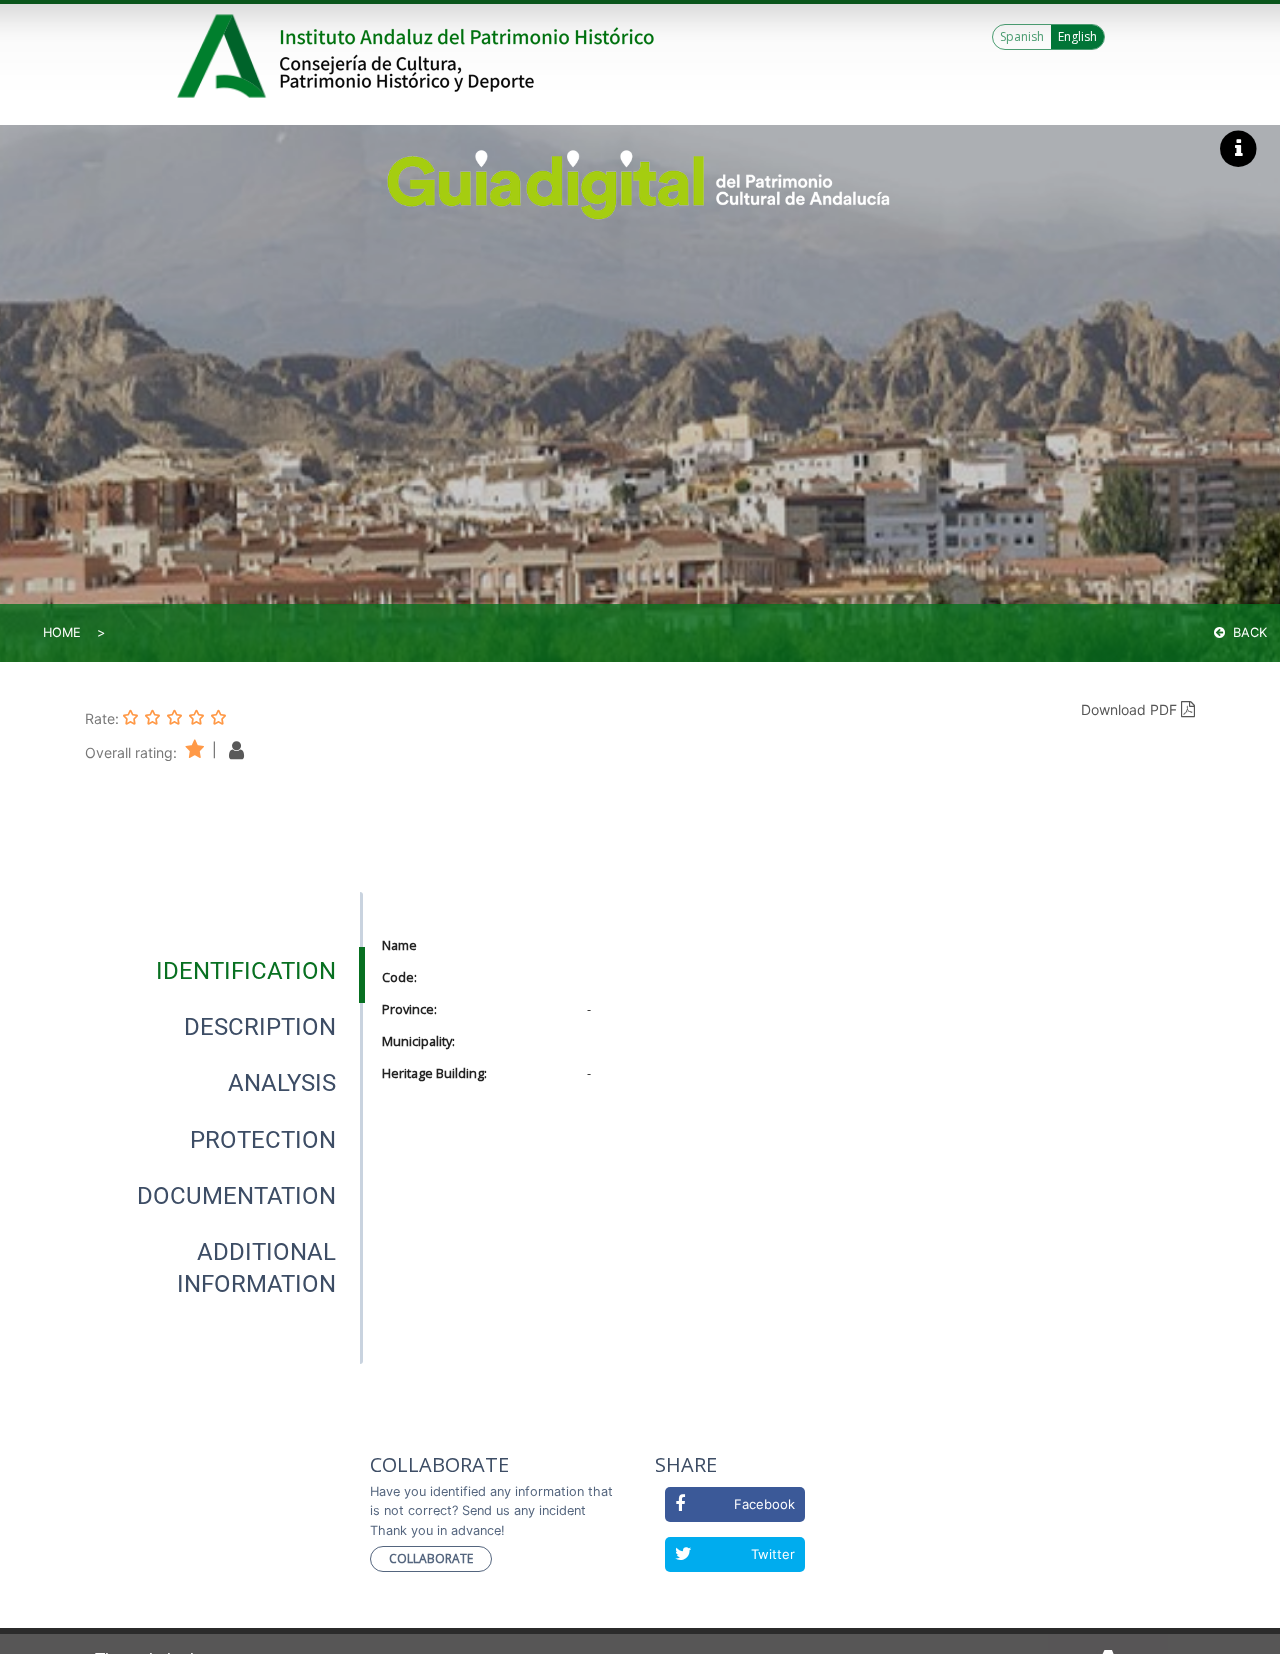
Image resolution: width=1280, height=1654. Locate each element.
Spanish (1022, 36)
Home (62, 632)
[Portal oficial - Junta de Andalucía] (225, 56)
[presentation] (224, 971)
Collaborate (431, 1558)
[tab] (246, 971)
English (1077, 36)
